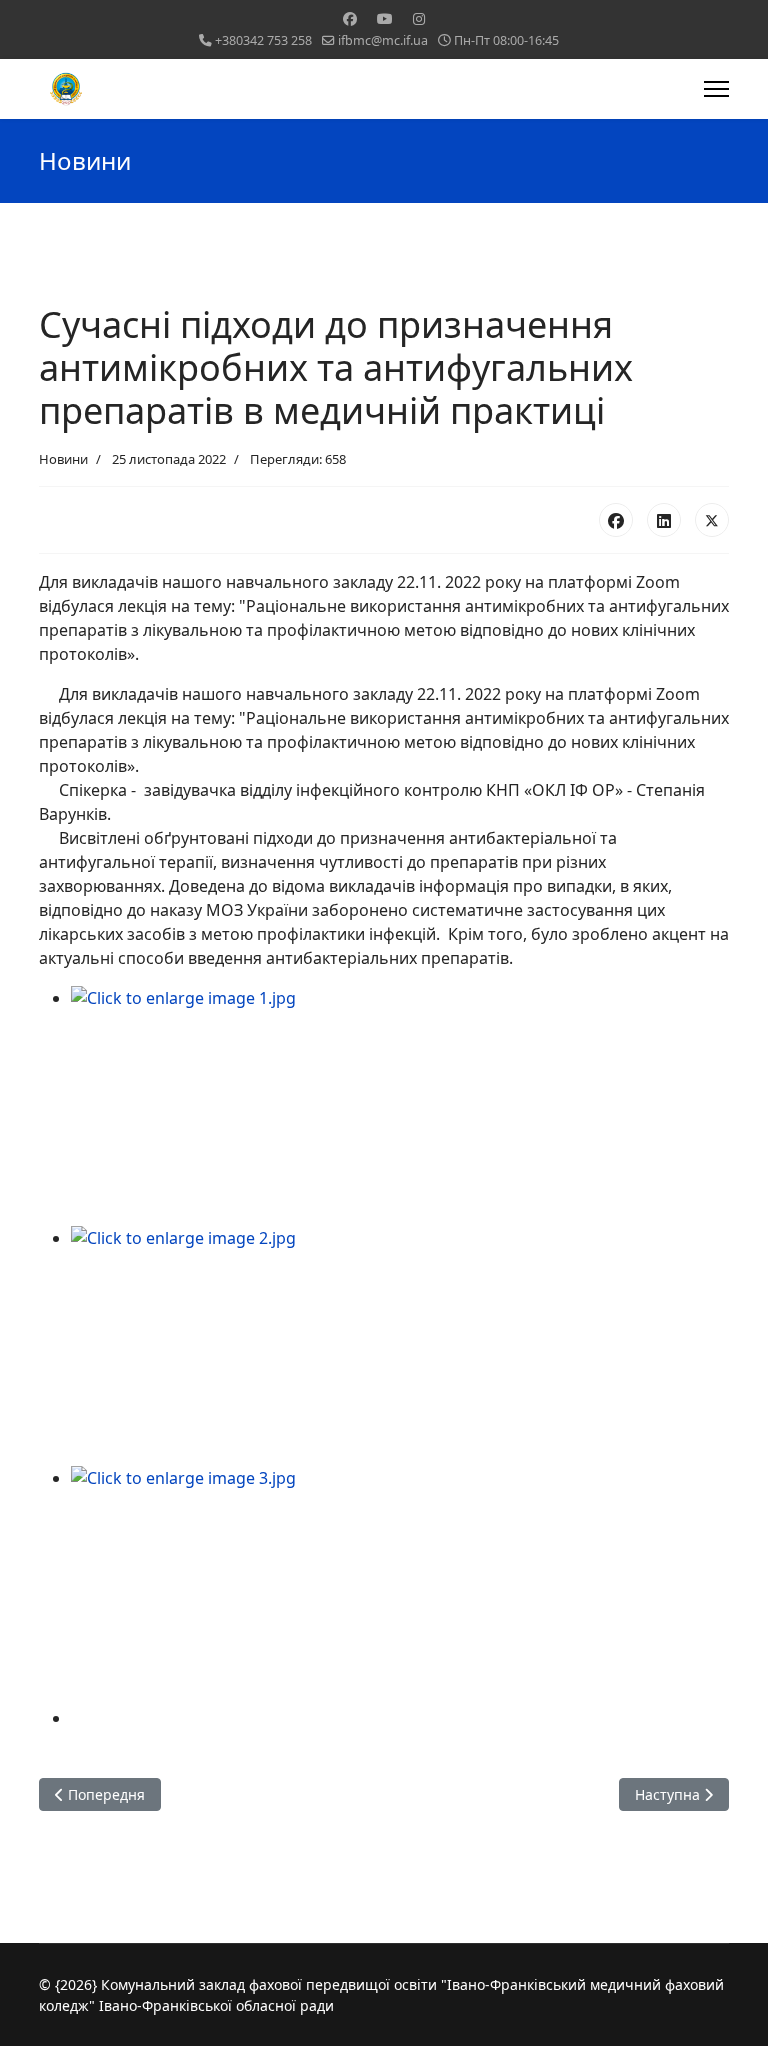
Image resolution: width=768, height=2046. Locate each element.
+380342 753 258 (263, 40)
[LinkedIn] (664, 520)
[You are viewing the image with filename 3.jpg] (400, 1586)
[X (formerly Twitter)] (712, 520)
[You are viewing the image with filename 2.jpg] (400, 1346)
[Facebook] (350, 18)
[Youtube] (385, 18)
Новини (63, 459)
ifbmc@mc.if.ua (383, 40)
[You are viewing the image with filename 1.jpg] (400, 1106)
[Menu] (716, 89)
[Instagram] (419, 18)
